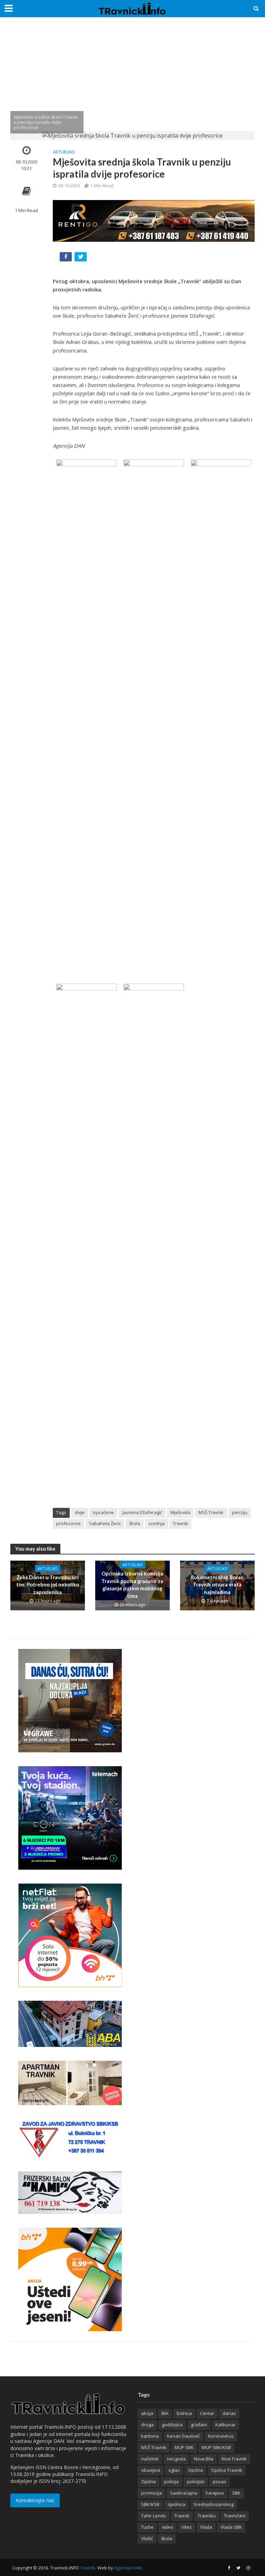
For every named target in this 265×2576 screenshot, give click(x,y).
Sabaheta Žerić (105, 1523)
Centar (207, 2413)
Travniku (207, 2516)
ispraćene (103, 1512)
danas (229, 2413)
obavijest (151, 2470)
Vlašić (147, 2538)
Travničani (235, 2516)
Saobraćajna (184, 2493)
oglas (174, 2470)
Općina (195, 2470)
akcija (147, 2413)
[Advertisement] (132, 79)
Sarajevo (215, 2493)
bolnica (184, 2413)
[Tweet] (81, 258)
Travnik (180, 1523)
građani (199, 2425)
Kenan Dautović (183, 2436)
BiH (165, 2413)
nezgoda (176, 2459)
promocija (151, 2493)
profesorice (68, 1523)
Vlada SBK (231, 2527)
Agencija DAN (128, 2568)
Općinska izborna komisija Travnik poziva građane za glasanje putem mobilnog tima (132, 1584)
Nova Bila (204, 2459)
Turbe (147, 2527)
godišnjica (172, 2425)
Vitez (187, 2527)
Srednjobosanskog (214, 2504)
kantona (150, 2436)
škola (135, 1523)
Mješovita (180, 1512)
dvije (80, 1512)
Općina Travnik (227, 2470)
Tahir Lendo (154, 2516)
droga (147, 2425)
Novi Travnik (234, 2459)
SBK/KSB (150, 2504)
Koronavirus (221, 2436)
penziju (240, 1512)
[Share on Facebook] (66, 258)
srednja (156, 1523)
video (168, 2527)
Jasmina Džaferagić (142, 1512)
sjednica (176, 2504)
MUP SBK (184, 2447)
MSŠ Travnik (211, 1512)
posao (220, 2481)
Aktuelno (64, 152)
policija (171, 2481)
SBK (236, 2493)
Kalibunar (225, 2425)
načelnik (150, 2459)
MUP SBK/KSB (216, 2447)
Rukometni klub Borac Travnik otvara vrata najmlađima (217, 1585)
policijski (196, 2481)
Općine (149, 2481)
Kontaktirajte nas (35, 2500)
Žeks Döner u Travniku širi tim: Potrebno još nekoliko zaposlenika (48, 1585)
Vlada (206, 2527)
